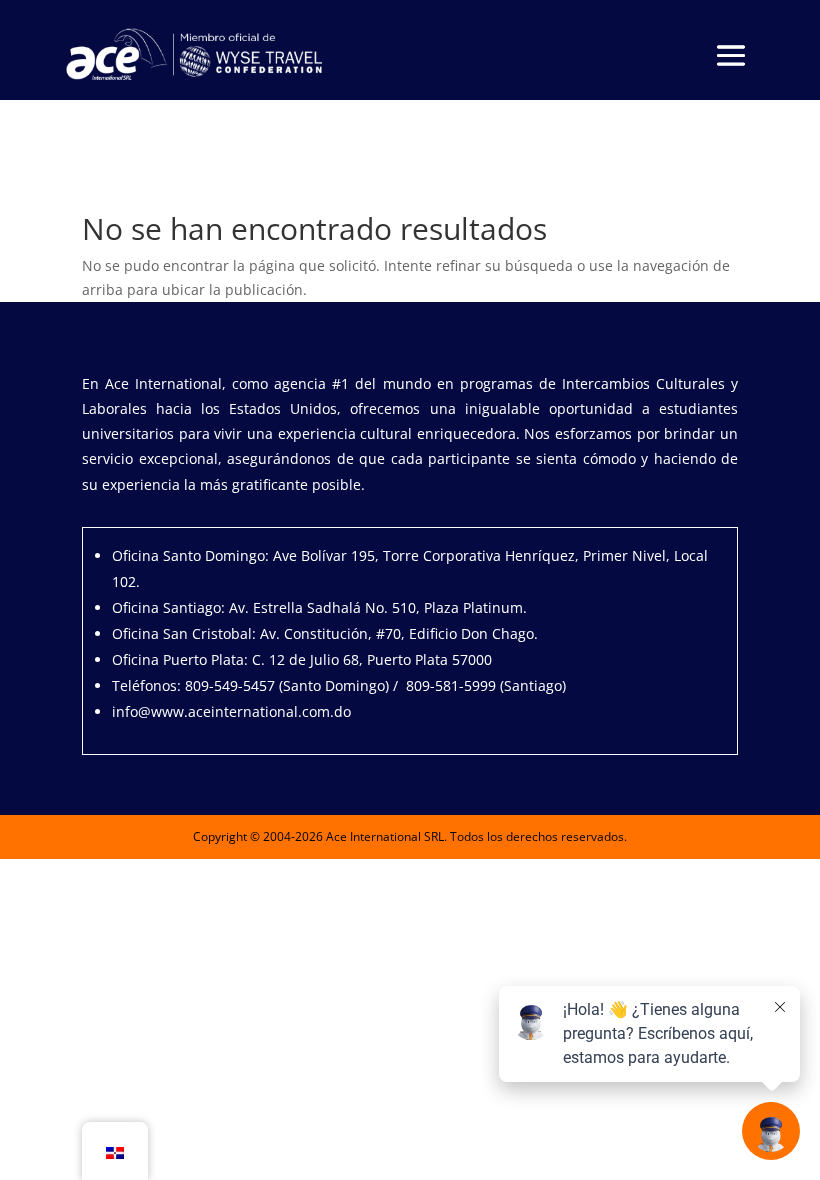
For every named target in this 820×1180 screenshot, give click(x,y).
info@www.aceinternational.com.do (231, 711)
